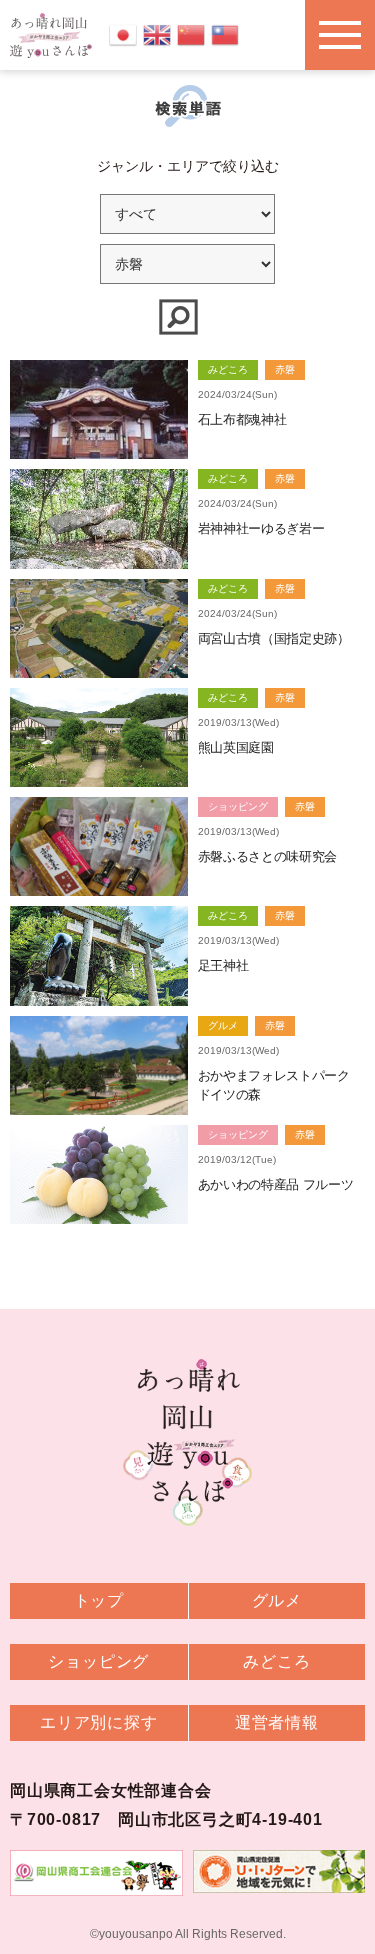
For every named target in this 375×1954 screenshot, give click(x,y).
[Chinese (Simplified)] (191, 34)
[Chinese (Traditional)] (225, 34)
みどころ (276, 1661)
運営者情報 (277, 1722)
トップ (99, 1600)
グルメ (277, 1600)
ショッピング (98, 1661)
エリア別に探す (99, 1722)
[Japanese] (123, 34)
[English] (157, 34)
